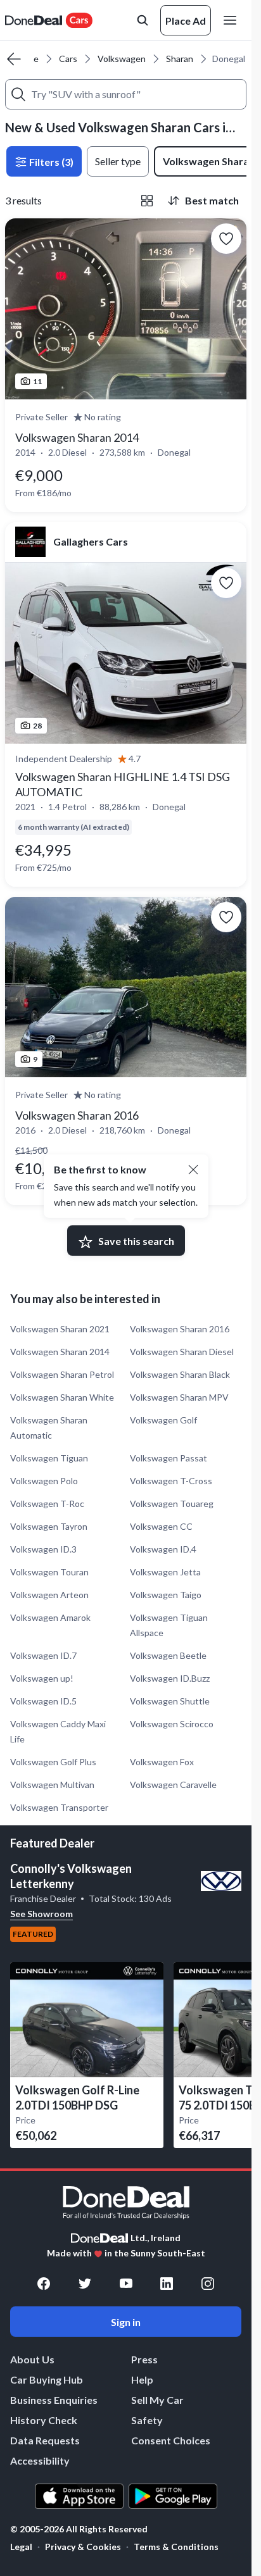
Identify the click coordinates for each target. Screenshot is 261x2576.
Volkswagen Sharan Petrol (62, 1374)
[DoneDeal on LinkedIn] (167, 2284)
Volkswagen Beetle (168, 1655)
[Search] (18, 94)
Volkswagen (122, 59)
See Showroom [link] (41, 1914)
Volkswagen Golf (163, 1420)
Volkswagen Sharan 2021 (60, 1329)
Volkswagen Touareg (172, 1504)
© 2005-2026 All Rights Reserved (79, 2529)
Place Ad (186, 21)
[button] (193, 1170)
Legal (21, 2547)
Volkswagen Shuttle (170, 1701)
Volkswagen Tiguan (49, 1458)
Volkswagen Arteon (49, 1595)
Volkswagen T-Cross (171, 1481)
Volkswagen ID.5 (43, 1701)
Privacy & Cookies (83, 2547)
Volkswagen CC (161, 1526)
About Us (32, 2359)
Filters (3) (50, 162)
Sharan (180, 59)
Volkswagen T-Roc (47, 1504)
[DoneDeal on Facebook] (44, 2284)
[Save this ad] (226, 239)
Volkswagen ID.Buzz (170, 1678)
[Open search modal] (143, 20)
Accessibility (40, 2460)
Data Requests (45, 2440)
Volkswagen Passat (169, 1458)
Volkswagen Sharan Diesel (182, 1352)
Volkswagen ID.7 (43, 1655)
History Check (44, 2420)
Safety (147, 2420)
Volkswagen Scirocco (172, 1724)
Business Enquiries (54, 2400)
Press (144, 2359)
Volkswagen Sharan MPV (179, 1397)
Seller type (118, 161)
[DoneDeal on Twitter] (85, 2284)
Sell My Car (157, 2400)
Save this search (136, 1241)
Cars (68, 59)
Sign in (126, 2322)
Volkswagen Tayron (49, 1526)
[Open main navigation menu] (232, 20)
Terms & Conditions (176, 2547)
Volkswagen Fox (162, 1762)
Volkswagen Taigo (166, 1595)
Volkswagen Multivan (52, 1785)
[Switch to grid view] (147, 201)
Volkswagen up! (42, 1678)
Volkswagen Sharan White (62, 1397)
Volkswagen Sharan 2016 (180, 1329)
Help (142, 2379)
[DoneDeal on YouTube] (126, 2284)
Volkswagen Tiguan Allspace (169, 1625)
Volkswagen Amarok (50, 1617)
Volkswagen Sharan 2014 (60, 1352)
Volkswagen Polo (44, 1481)
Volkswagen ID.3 (43, 1549)
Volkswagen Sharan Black (180, 1374)
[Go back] (14, 59)
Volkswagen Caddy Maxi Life (58, 1731)
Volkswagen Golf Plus (53, 1762)
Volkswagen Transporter (59, 1807)
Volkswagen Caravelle (173, 1785)
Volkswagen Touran (49, 1572)
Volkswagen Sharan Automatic (49, 1428)
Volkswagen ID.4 (163, 1549)
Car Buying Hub (47, 2379)
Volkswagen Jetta (165, 1572)
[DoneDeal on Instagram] (208, 2284)
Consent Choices (171, 2440)
